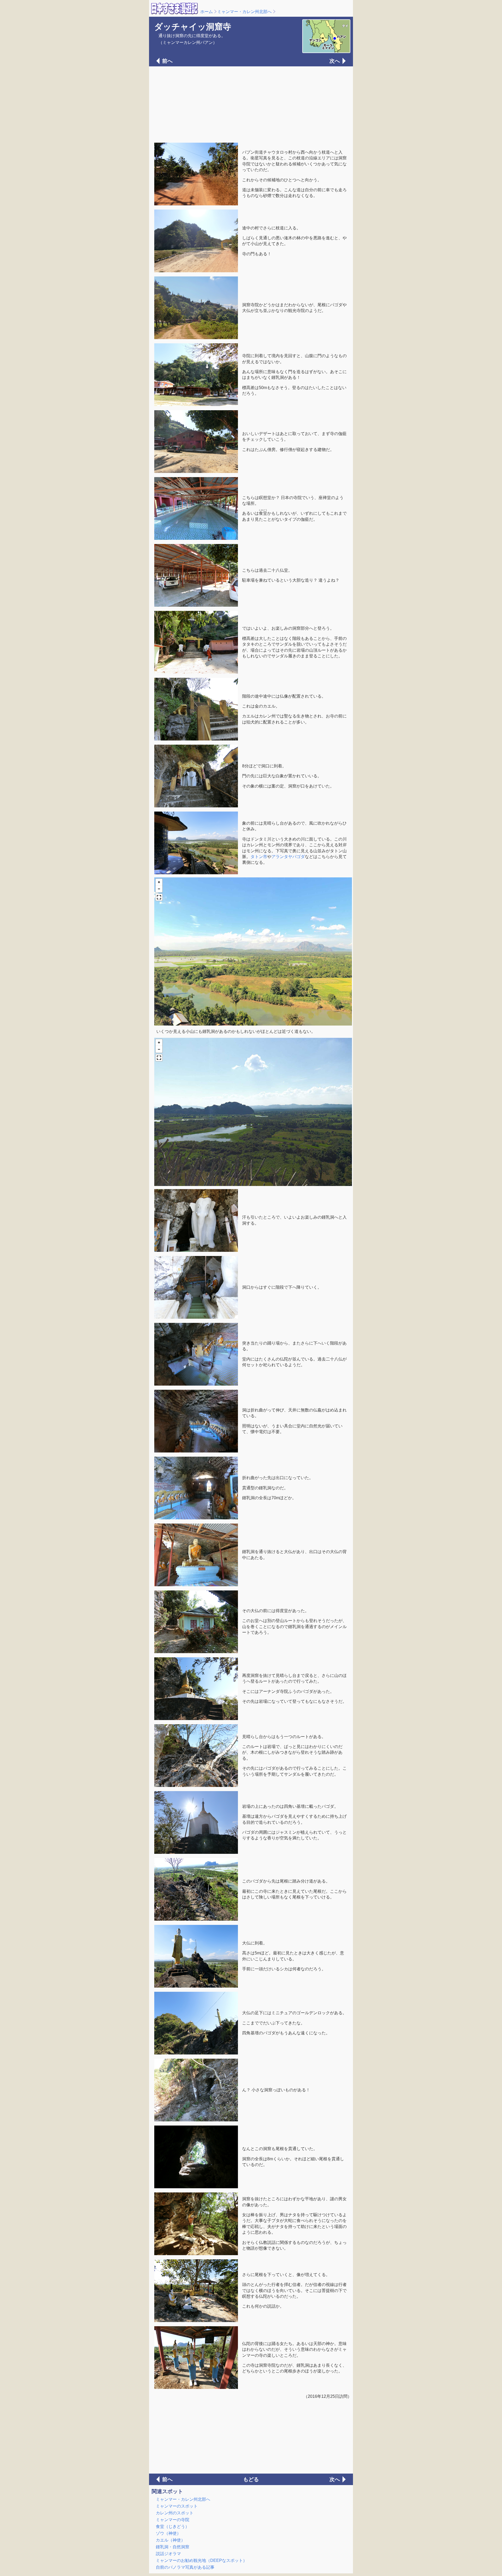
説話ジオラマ (168, 2554)
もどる (251, 2479)
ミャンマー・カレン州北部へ (244, 12)
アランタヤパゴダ (288, 857)
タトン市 (259, 857)
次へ (335, 61)
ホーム (207, 12)
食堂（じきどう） (173, 2526)
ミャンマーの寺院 (173, 2520)
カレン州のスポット (175, 2513)
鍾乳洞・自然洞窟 (173, 2547)
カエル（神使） (170, 2540)
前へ (167, 61)
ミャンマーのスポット (177, 2506)
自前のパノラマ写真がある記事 (185, 2567)
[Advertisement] (251, 104)
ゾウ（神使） (168, 2533)
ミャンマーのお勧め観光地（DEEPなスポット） (201, 2560)
